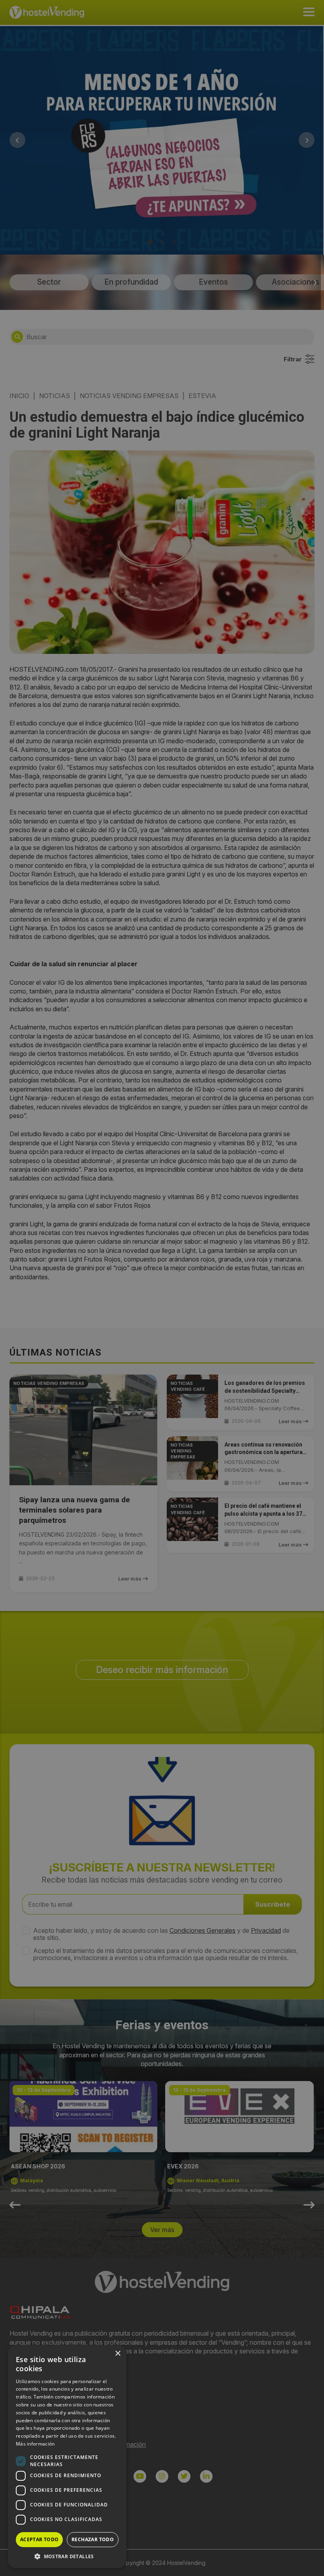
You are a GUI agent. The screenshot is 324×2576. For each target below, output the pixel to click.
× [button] (118, 2354)
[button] (67, 2556)
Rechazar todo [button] (93, 2539)
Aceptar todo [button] (40, 2539)
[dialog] (162, 1288)
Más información (35, 2444)
